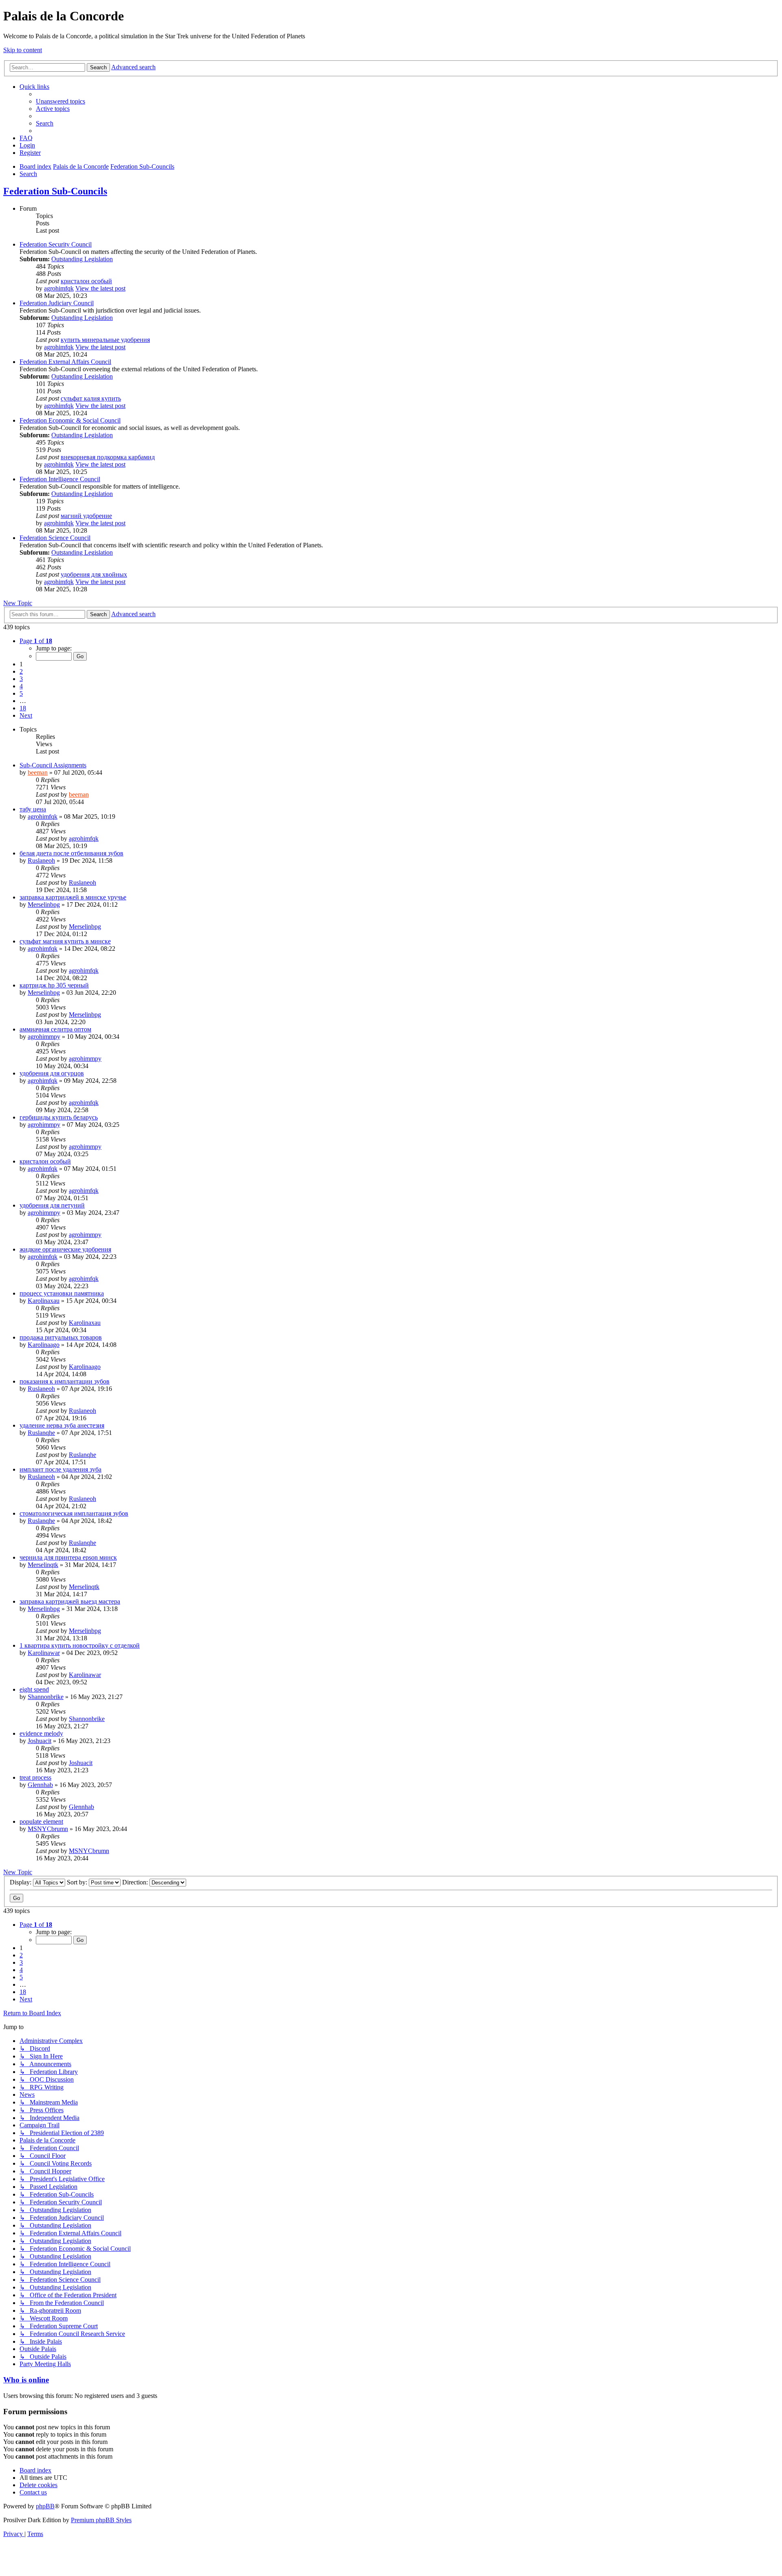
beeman (38, 772)
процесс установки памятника (62, 1293)
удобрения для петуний (52, 1205)
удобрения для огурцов (52, 1073)
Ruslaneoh (41, 861)
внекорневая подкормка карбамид (108, 457)
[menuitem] (60, 101)
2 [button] (21, 671)
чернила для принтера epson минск (68, 1557)
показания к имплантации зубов (65, 1381)
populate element (41, 1821)
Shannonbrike (46, 1697)
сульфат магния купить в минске (65, 941)
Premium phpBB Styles (101, 2520)
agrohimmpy (44, 1037)
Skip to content (23, 50)
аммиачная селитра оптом (55, 1029)
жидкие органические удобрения (65, 1249)
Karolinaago (44, 1345)
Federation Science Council (55, 538)
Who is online (26, 2380)
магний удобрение (86, 516)
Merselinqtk (43, 1565)
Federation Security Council (56, 244)
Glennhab (40, 1785)
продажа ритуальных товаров (61, 1337)
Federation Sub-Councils (55, 191)
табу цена (33, 809)
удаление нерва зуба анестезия (62, 1425)
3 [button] (21, 679)
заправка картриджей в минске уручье (73, 897)
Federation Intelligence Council (60, 479)
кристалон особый (86, 281)
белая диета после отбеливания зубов (71, 853)
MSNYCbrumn (48, 1829)
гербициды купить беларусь (59, 1117)
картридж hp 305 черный (54, 985)
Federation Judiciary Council (57, 303)
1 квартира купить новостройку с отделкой (80, 1645)
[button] (36, 641)
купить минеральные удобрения (105, 340)
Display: (21, 1882)
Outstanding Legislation (82, 259)
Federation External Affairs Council (65, 362)
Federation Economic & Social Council (70, 420)
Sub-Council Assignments (53, 765)
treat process (35, 1777)
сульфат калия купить (91, 398)
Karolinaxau (44, 1301)
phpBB (45, 2506)
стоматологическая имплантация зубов (74, 1513)
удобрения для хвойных (94, 574)
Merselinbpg (44, 905)
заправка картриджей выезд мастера (70, 1601)
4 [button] (21, 686)
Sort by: (78, 1882)
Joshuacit (40, 1741)
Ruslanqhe (41, 1433)
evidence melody (41, 1733)
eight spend (34, 1689)
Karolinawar (44, 1653)
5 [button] (21, 693)
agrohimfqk (59, 288)
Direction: (136, 1882)
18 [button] (23, 708)
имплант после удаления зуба (60, 1469)
